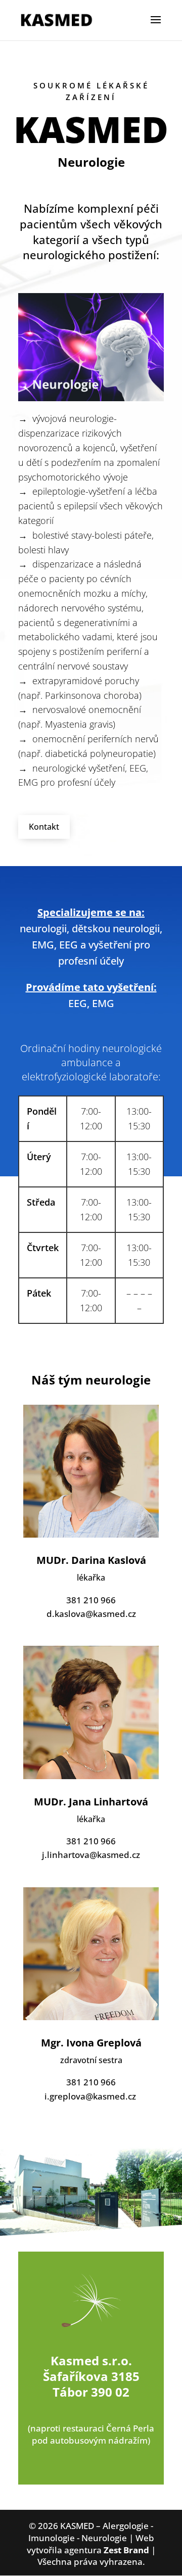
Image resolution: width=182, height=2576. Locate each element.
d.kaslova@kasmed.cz (91, 1614)
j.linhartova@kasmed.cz (91, 1855)
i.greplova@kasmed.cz (90, 2096)
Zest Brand (126, 2550)
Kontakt (44, 827)
